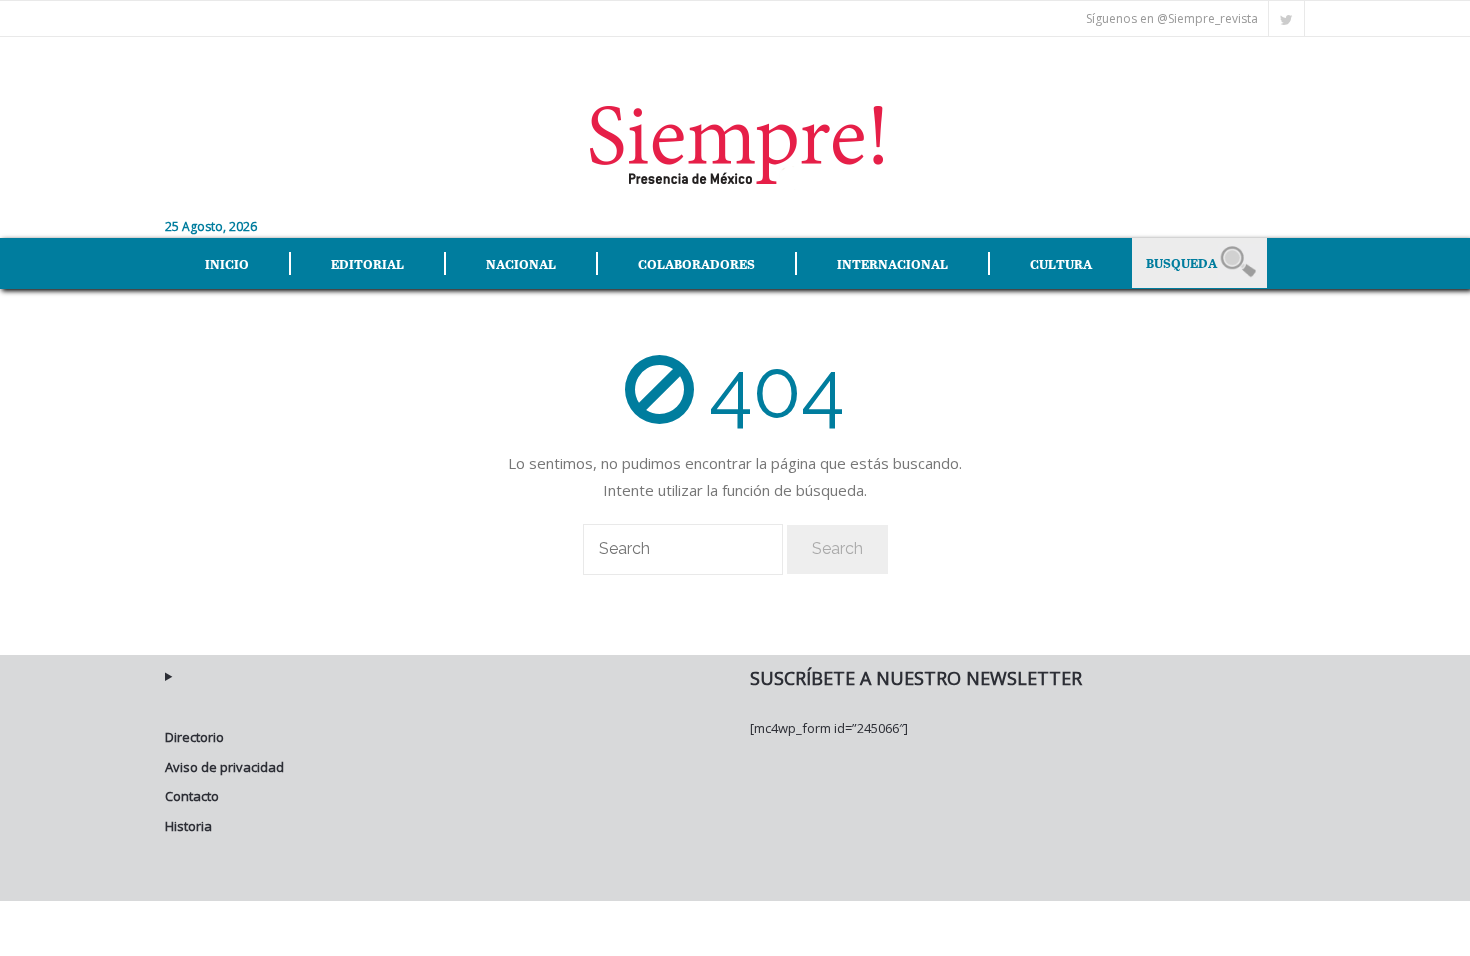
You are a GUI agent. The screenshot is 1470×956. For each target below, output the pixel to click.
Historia (188, 826)
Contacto (192, 796)
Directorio (194, 737)
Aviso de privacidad (224, 767)
